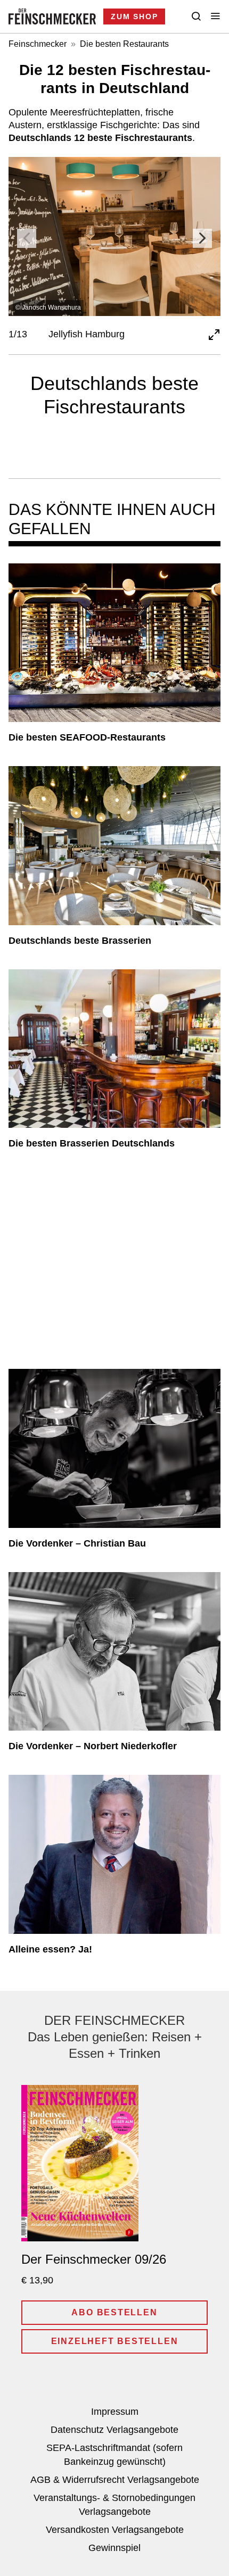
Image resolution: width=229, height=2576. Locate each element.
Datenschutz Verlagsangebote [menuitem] (114, 2430)
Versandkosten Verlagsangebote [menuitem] (115, 2530)
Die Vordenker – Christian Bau (77, 1543)
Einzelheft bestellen (115, 2341)
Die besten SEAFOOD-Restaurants (87, 737)
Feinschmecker (38, 44)
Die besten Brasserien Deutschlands (92, 1143)
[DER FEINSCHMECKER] (52, 16)
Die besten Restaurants (124, 44)
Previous (27, 238)
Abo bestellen (114, 2312)
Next (202, 238)
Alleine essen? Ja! (50, 1949)
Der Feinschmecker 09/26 (94, 2259)
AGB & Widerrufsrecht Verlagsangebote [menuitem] (115, 2480)
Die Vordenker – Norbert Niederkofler (93, 1746)
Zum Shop (134, 16)
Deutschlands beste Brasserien (80, 941)
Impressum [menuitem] (115, 2412)
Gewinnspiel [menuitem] (114, 2548)
